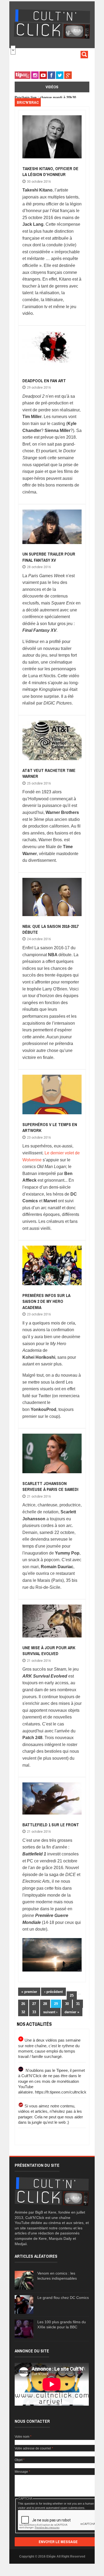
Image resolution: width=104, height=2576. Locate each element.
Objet (20, 2460)
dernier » (72, 2012)
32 (23, 2012)
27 (34, 2004)
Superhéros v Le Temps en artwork (50, 1127)
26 (23, 2004)
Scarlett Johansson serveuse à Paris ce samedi (50, 1486)
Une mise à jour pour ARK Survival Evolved (49, 1651)
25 (72, 1995)
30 (67, 2004)
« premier (29, 1992)
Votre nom (23, 2437)
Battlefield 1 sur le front (51, 1825)
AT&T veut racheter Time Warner (49, 773)
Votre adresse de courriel (34, 2448)
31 (78, 2004)
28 (45, 2004)
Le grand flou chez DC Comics (63, 2298)
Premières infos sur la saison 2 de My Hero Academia (46, 1301)
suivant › (50, 2012)
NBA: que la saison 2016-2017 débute (50, 929)
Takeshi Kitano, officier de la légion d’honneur (50, 171)
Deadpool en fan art (44, 381)
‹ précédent (53, 1992)
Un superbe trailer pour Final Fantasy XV (49, 557)
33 (34, 2012)
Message (22, 2472)
